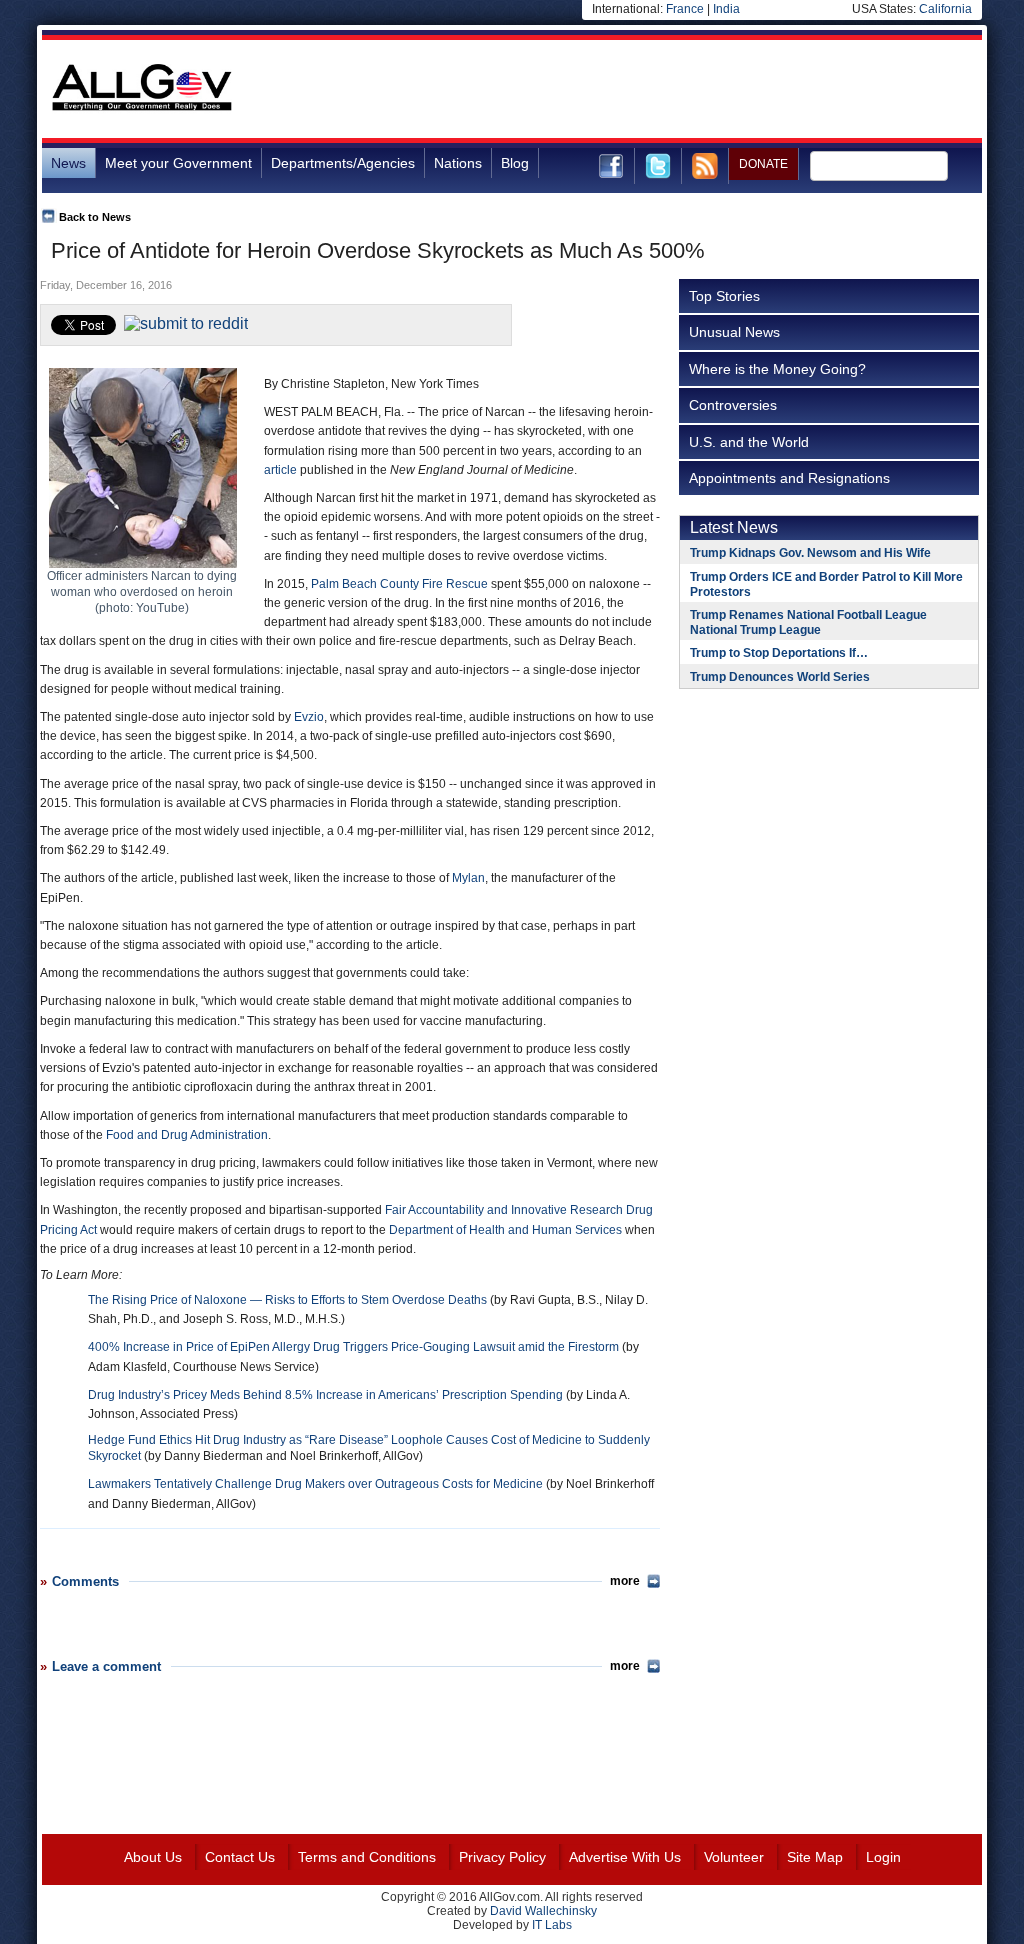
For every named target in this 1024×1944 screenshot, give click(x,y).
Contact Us (240, 1857)
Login (883, 1857)
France (685, 9)
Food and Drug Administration (187, 1135)
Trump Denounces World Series (780, 677)
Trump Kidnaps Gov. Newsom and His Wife (810, 553)
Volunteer (734, 1857)
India (726, 9)
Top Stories (724, 296)
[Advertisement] (618, 89)
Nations (458, 163)
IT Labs (552, 1925)
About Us (153, 1857)
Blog (515, 163)
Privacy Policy (502, 1857)
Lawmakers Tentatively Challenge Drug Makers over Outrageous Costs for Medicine (315, 1484)
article (280, 470)
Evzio (309, 717)
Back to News (95, 217)
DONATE (763, 164)
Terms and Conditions (367, 1857)
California (945, 9)
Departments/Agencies (343, 163)
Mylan (468, 878)
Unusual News (734, 332)
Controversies (733, 405)
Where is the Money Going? (777, 369)
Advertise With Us (625, 1857)
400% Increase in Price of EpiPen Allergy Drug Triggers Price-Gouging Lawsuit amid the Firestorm (353, 1347)
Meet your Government (178, 163)
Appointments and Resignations (789, 478)
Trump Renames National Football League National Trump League (808, 622)
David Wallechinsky (543, 1911)
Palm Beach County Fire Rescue (399, 584)
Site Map (815, 1857)
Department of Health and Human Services (505, 1230)
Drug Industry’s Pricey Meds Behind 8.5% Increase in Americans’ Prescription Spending (325, 1395)
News (68, 163)
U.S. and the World (749, 442)
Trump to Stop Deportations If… (779, 653)
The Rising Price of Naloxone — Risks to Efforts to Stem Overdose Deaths (287, 1300)
